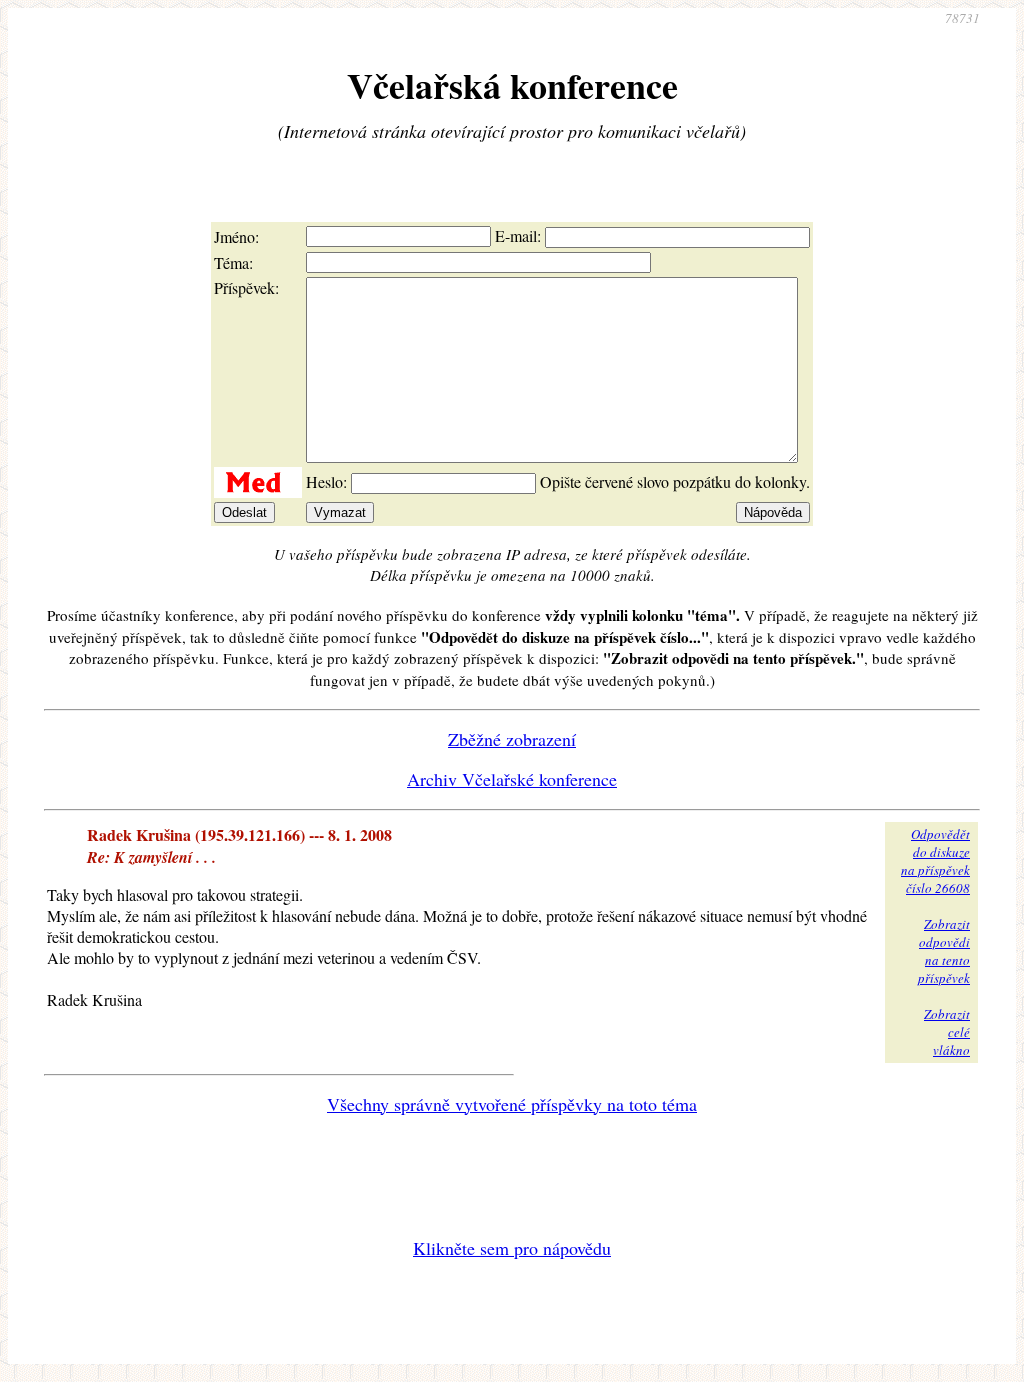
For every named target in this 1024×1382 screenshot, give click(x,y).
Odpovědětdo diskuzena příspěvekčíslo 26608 (935, 861)
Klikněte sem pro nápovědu (512, 1248)
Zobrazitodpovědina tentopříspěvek (944, 951)
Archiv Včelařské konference (512, 779)
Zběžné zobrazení (512, 739)
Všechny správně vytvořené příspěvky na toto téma (512, 1104)
